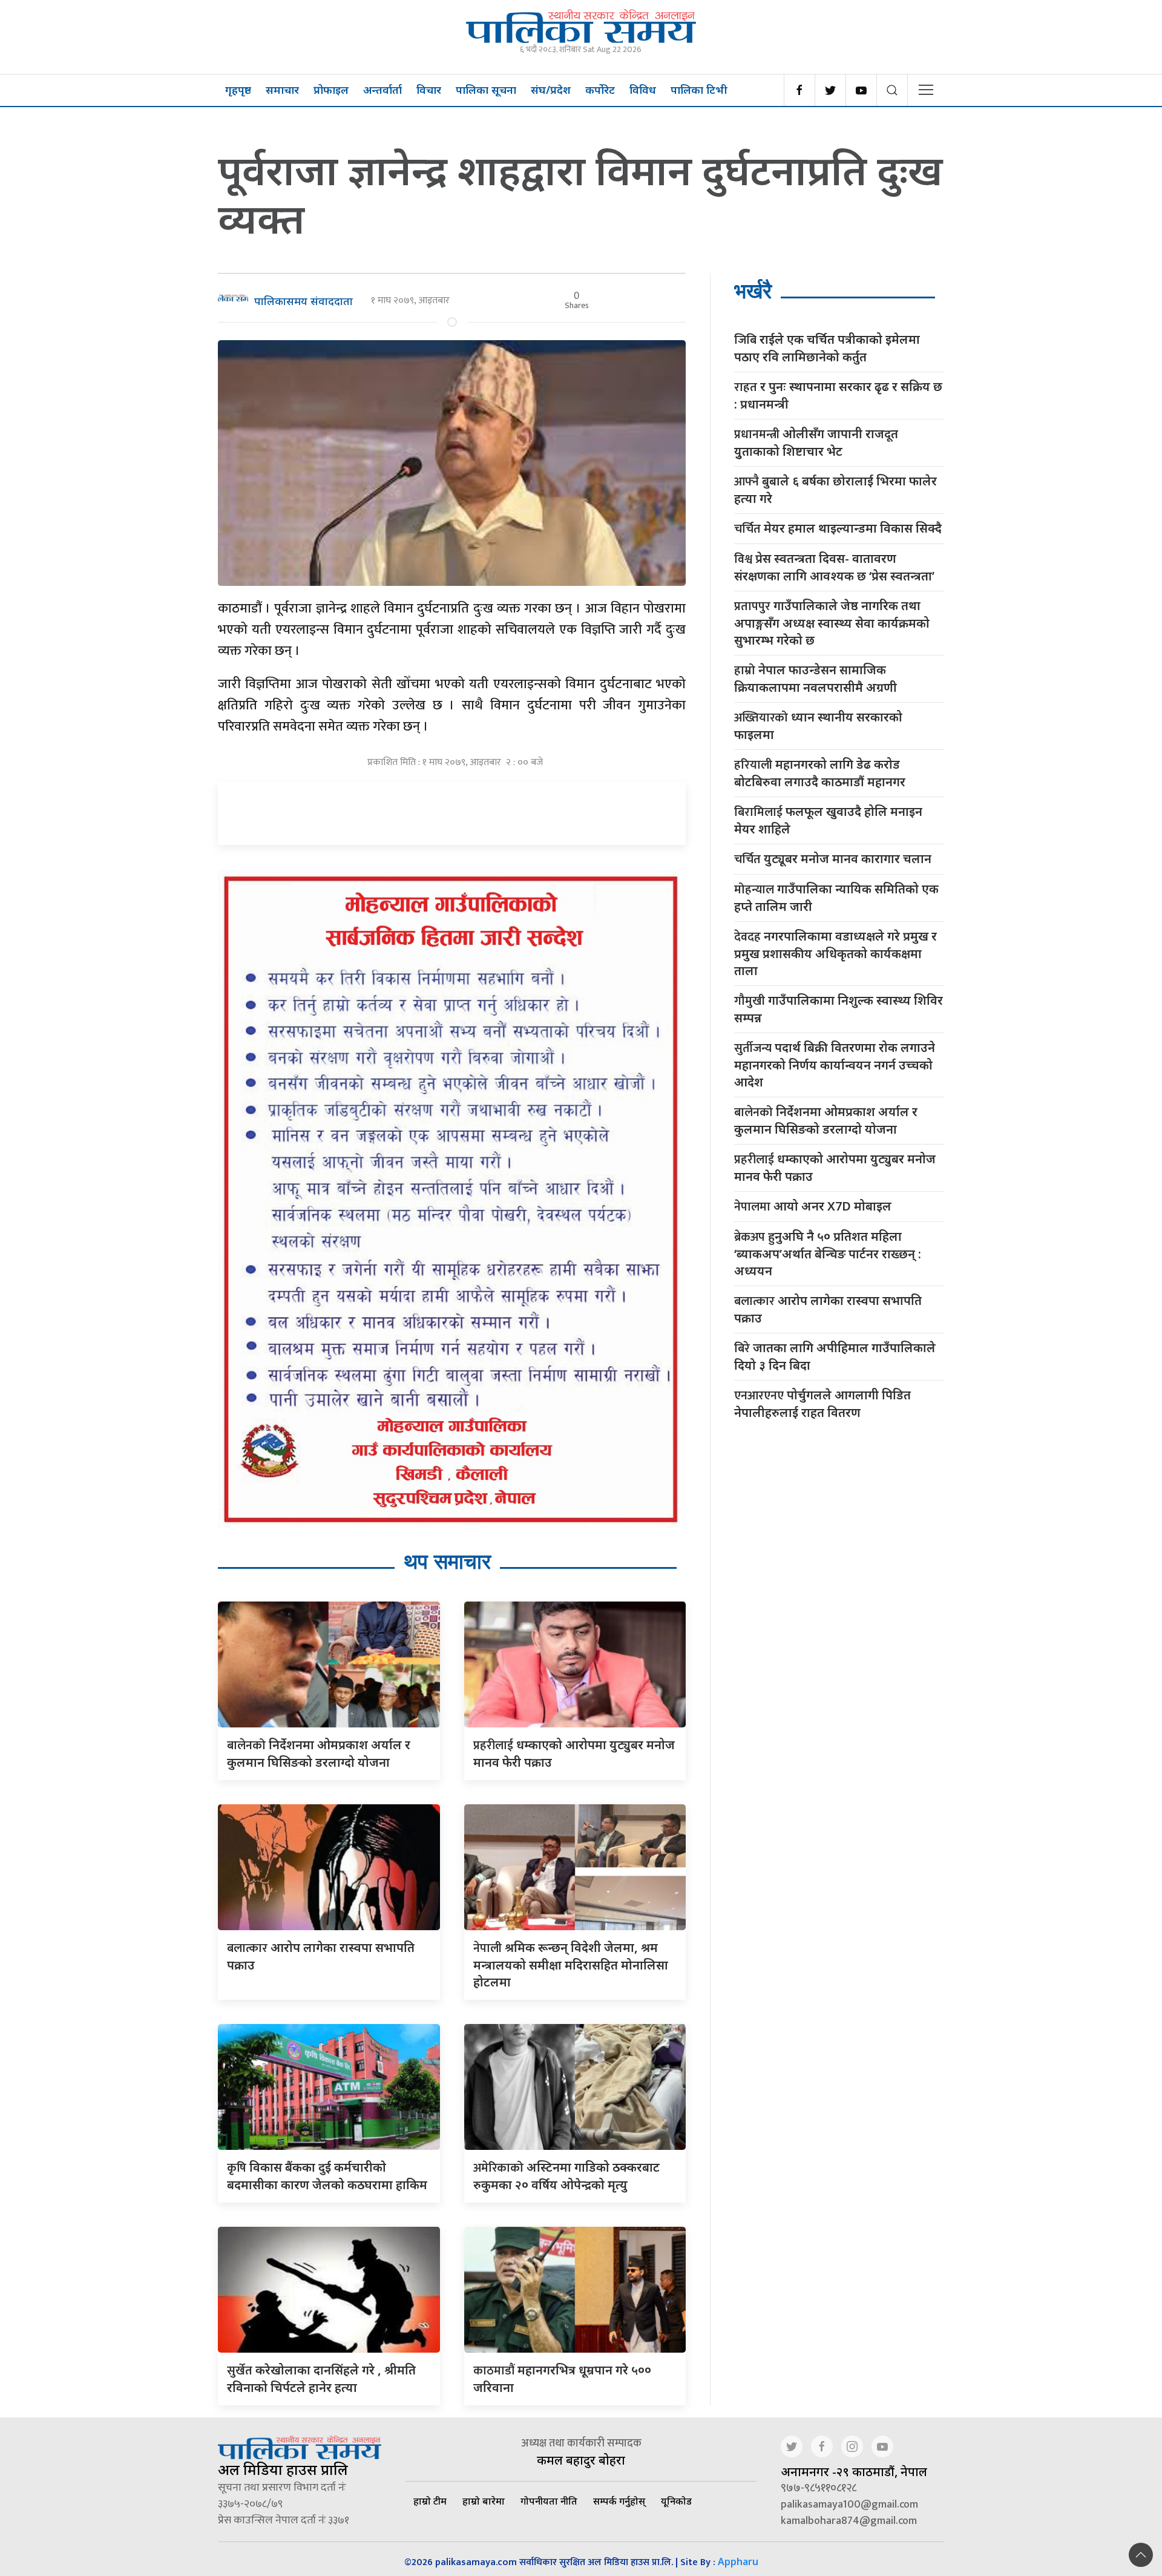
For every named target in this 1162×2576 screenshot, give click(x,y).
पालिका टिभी (699, 90)
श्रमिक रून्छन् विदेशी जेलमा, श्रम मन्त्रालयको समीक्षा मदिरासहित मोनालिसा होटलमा (571, 1965)
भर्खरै (753, 291)
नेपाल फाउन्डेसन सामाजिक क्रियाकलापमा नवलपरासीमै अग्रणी (816, 678)
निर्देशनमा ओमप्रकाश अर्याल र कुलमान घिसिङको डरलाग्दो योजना (826, 1120)
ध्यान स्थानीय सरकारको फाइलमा (818, 726)
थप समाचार (447, 1561)
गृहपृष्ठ (238, 90)
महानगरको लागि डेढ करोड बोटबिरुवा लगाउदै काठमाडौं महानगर (820, 773)
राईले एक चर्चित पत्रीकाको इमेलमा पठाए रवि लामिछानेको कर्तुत (827, 348)
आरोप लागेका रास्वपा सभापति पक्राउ (828, 1309)
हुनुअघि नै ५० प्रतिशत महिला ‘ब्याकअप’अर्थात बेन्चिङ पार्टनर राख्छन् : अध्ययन (828, 1253)
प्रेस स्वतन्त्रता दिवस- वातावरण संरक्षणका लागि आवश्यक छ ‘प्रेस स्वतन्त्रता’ (834, 567)
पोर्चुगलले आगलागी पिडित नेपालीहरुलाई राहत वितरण (822, 1404)
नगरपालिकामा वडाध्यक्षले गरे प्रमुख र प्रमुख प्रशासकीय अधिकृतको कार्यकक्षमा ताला (835, 953)
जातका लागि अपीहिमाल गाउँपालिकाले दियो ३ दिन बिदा (835, 1356)
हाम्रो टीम (430, 2501)
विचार (429, 90)
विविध (643, 90)
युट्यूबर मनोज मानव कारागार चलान (833, 859)
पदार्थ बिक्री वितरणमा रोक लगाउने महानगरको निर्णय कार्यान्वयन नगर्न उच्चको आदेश (835, 1065)
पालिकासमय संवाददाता (304, 301)
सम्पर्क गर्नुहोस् (619, 2501)
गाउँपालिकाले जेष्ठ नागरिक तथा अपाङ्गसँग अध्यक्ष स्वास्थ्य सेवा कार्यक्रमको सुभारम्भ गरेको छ (832, 623)
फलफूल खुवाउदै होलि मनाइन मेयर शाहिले (828, 820)
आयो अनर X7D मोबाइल (813, 1207)
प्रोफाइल (331, 90)
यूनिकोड (676, 2501)
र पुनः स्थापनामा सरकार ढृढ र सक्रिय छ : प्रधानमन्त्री (838, 395)
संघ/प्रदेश (551, 90)
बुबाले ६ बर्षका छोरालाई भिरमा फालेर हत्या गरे (835, 490)
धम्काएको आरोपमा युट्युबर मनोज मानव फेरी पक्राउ (835, 1168)
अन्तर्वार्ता (382, 90)
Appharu (738, 2561)
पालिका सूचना (486, 90)
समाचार (282, 90)
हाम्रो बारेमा (484, 2501)
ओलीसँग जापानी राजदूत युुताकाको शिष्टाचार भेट (816, 442)
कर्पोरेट (600, 90)
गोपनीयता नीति (549, 2501)
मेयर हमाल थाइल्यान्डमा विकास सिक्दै (838, 529)
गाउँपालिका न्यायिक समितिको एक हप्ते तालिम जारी (836, 898)
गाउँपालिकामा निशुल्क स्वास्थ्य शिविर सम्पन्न (839, 1009)
